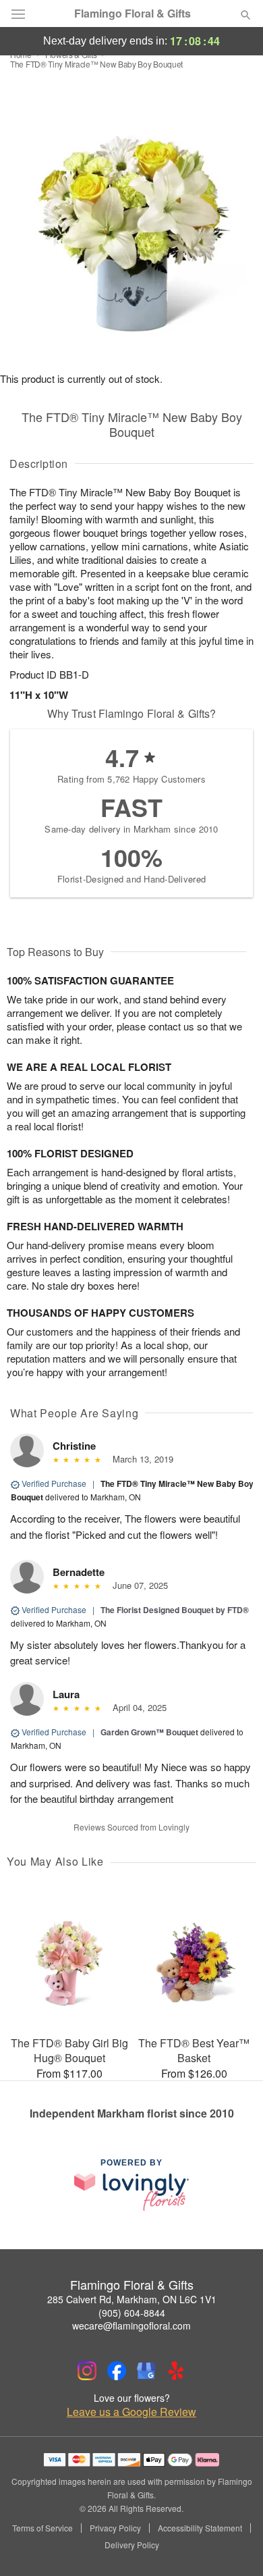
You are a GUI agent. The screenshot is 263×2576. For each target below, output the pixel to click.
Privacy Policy (115, 2528)
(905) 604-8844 (132, 2313)
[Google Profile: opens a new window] (146, 2371)
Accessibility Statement (200, 2528)
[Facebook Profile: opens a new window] (117, 2371)
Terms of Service (42, 2528)
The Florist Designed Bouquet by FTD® (175, 1610)
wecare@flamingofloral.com (131, 2325)
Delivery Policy (132, 2545)
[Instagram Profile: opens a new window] (87, 2371)
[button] (234, 2546)
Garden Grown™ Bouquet (149, 1732)
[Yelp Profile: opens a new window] (176, 2371)
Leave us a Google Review (131, 2412)
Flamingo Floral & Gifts (133, 14)
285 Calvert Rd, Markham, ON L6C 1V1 (132, 2299)
